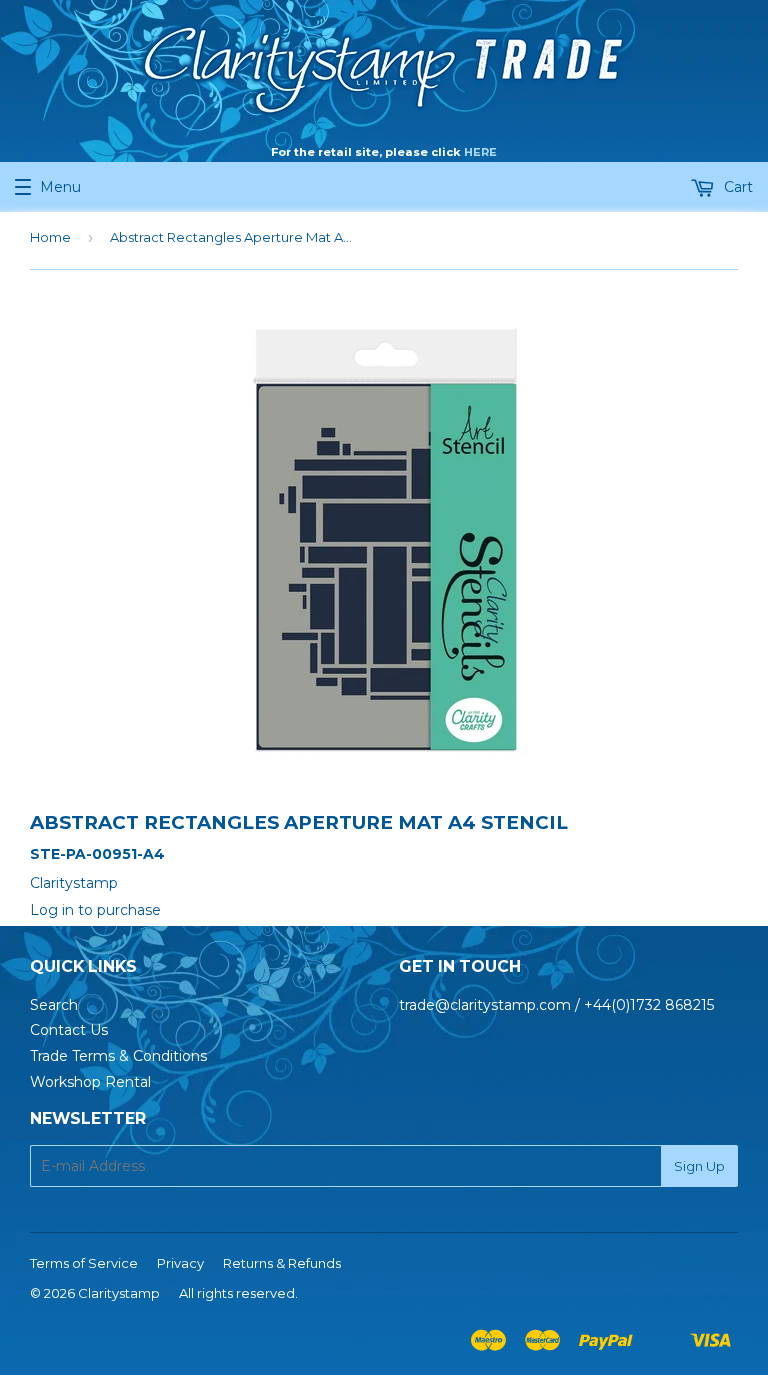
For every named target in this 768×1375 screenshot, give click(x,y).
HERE (480, 152)
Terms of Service (84, 1263)
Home (50, 237)
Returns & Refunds (282, 1263)
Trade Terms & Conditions (118, 1056)
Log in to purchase (95, 910)
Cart (736, 187)
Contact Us (69, 1030)
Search (54, 1005)
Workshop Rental (90, 1082)
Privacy (180, 1263)
